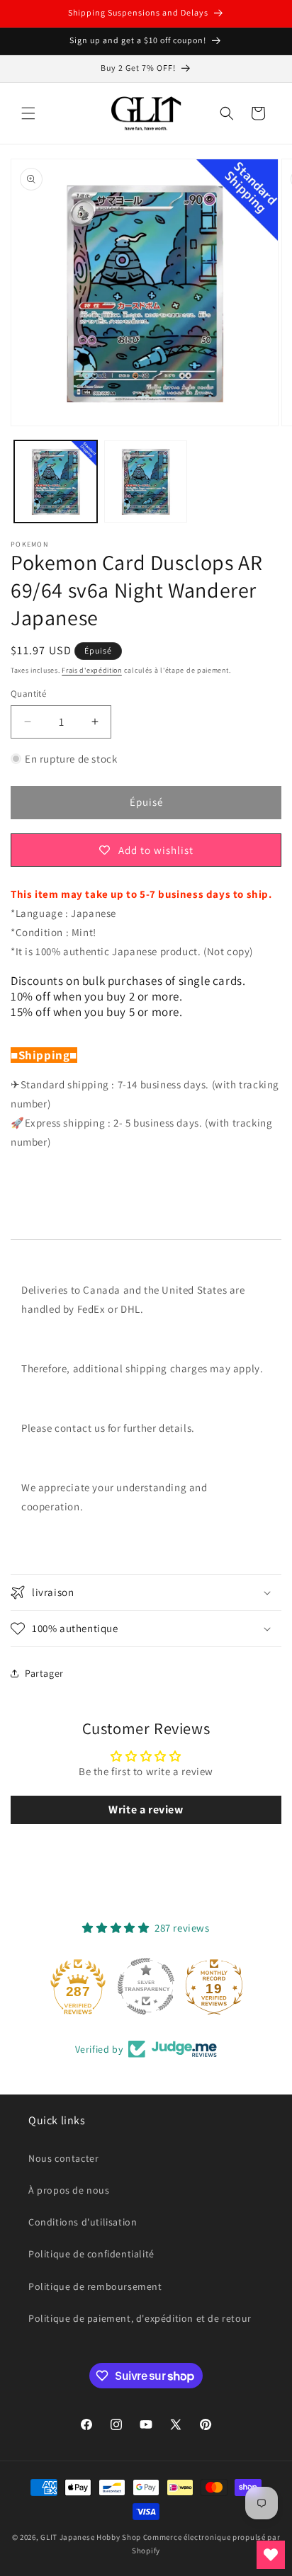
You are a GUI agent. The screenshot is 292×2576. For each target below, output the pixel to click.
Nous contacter (63, 2158)
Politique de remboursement (95, 2286)
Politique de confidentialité (91, 2254)
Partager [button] (44, 1673)
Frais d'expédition (92, 670)
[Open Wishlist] (271, 2555)
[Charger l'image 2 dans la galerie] (146, 482)
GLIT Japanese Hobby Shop (91, 2537)
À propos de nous (69, 2190)
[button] (28, 113)
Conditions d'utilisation (83, 2222)
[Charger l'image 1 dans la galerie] (56, 482)
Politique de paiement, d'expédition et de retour (140, 2318)
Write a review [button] (146, 1810)
